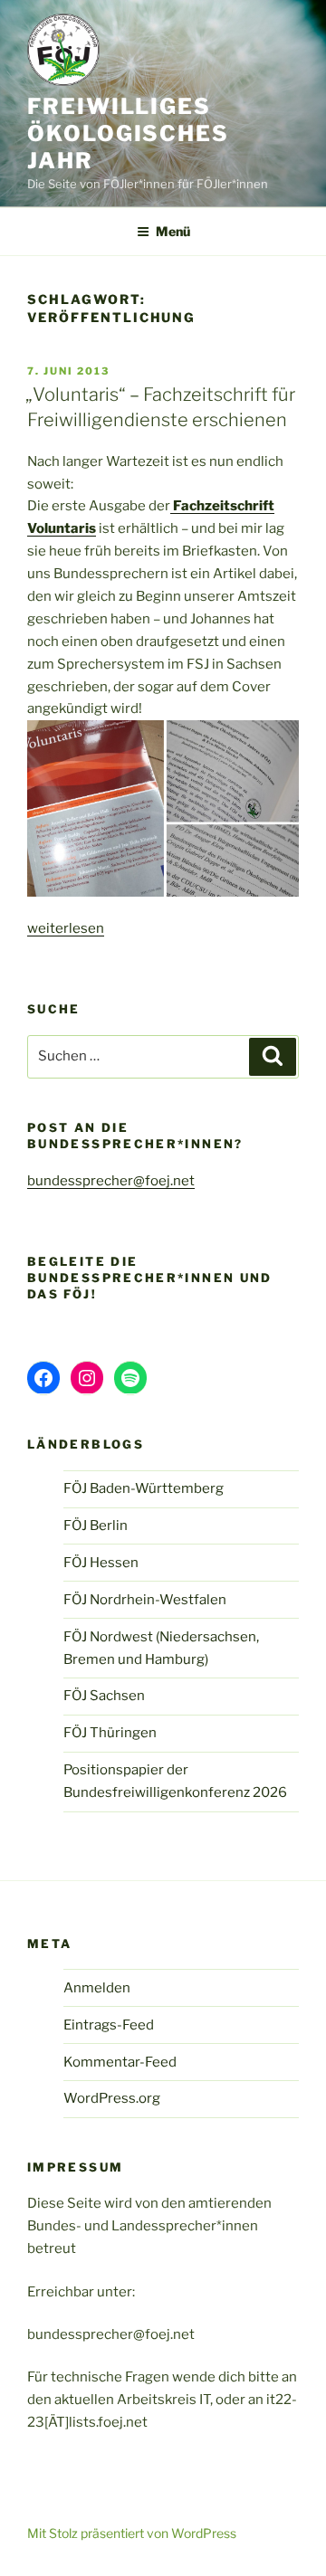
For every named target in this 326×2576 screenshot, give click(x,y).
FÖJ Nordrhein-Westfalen (145, 1600)
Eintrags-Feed (109, 2025)
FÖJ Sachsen (104, 1696)
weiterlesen (66, 928)
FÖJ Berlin (96, 1526)
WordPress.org (112, 2098)
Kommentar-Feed (120, 2062)
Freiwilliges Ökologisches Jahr (128, 133)
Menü (173, 231)
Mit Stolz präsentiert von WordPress (132, 2533)
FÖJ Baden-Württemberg (144, 1488)
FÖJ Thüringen (110, 1733)
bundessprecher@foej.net (111, 1181)
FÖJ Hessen (101, 1563)
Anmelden (97, 1988)
